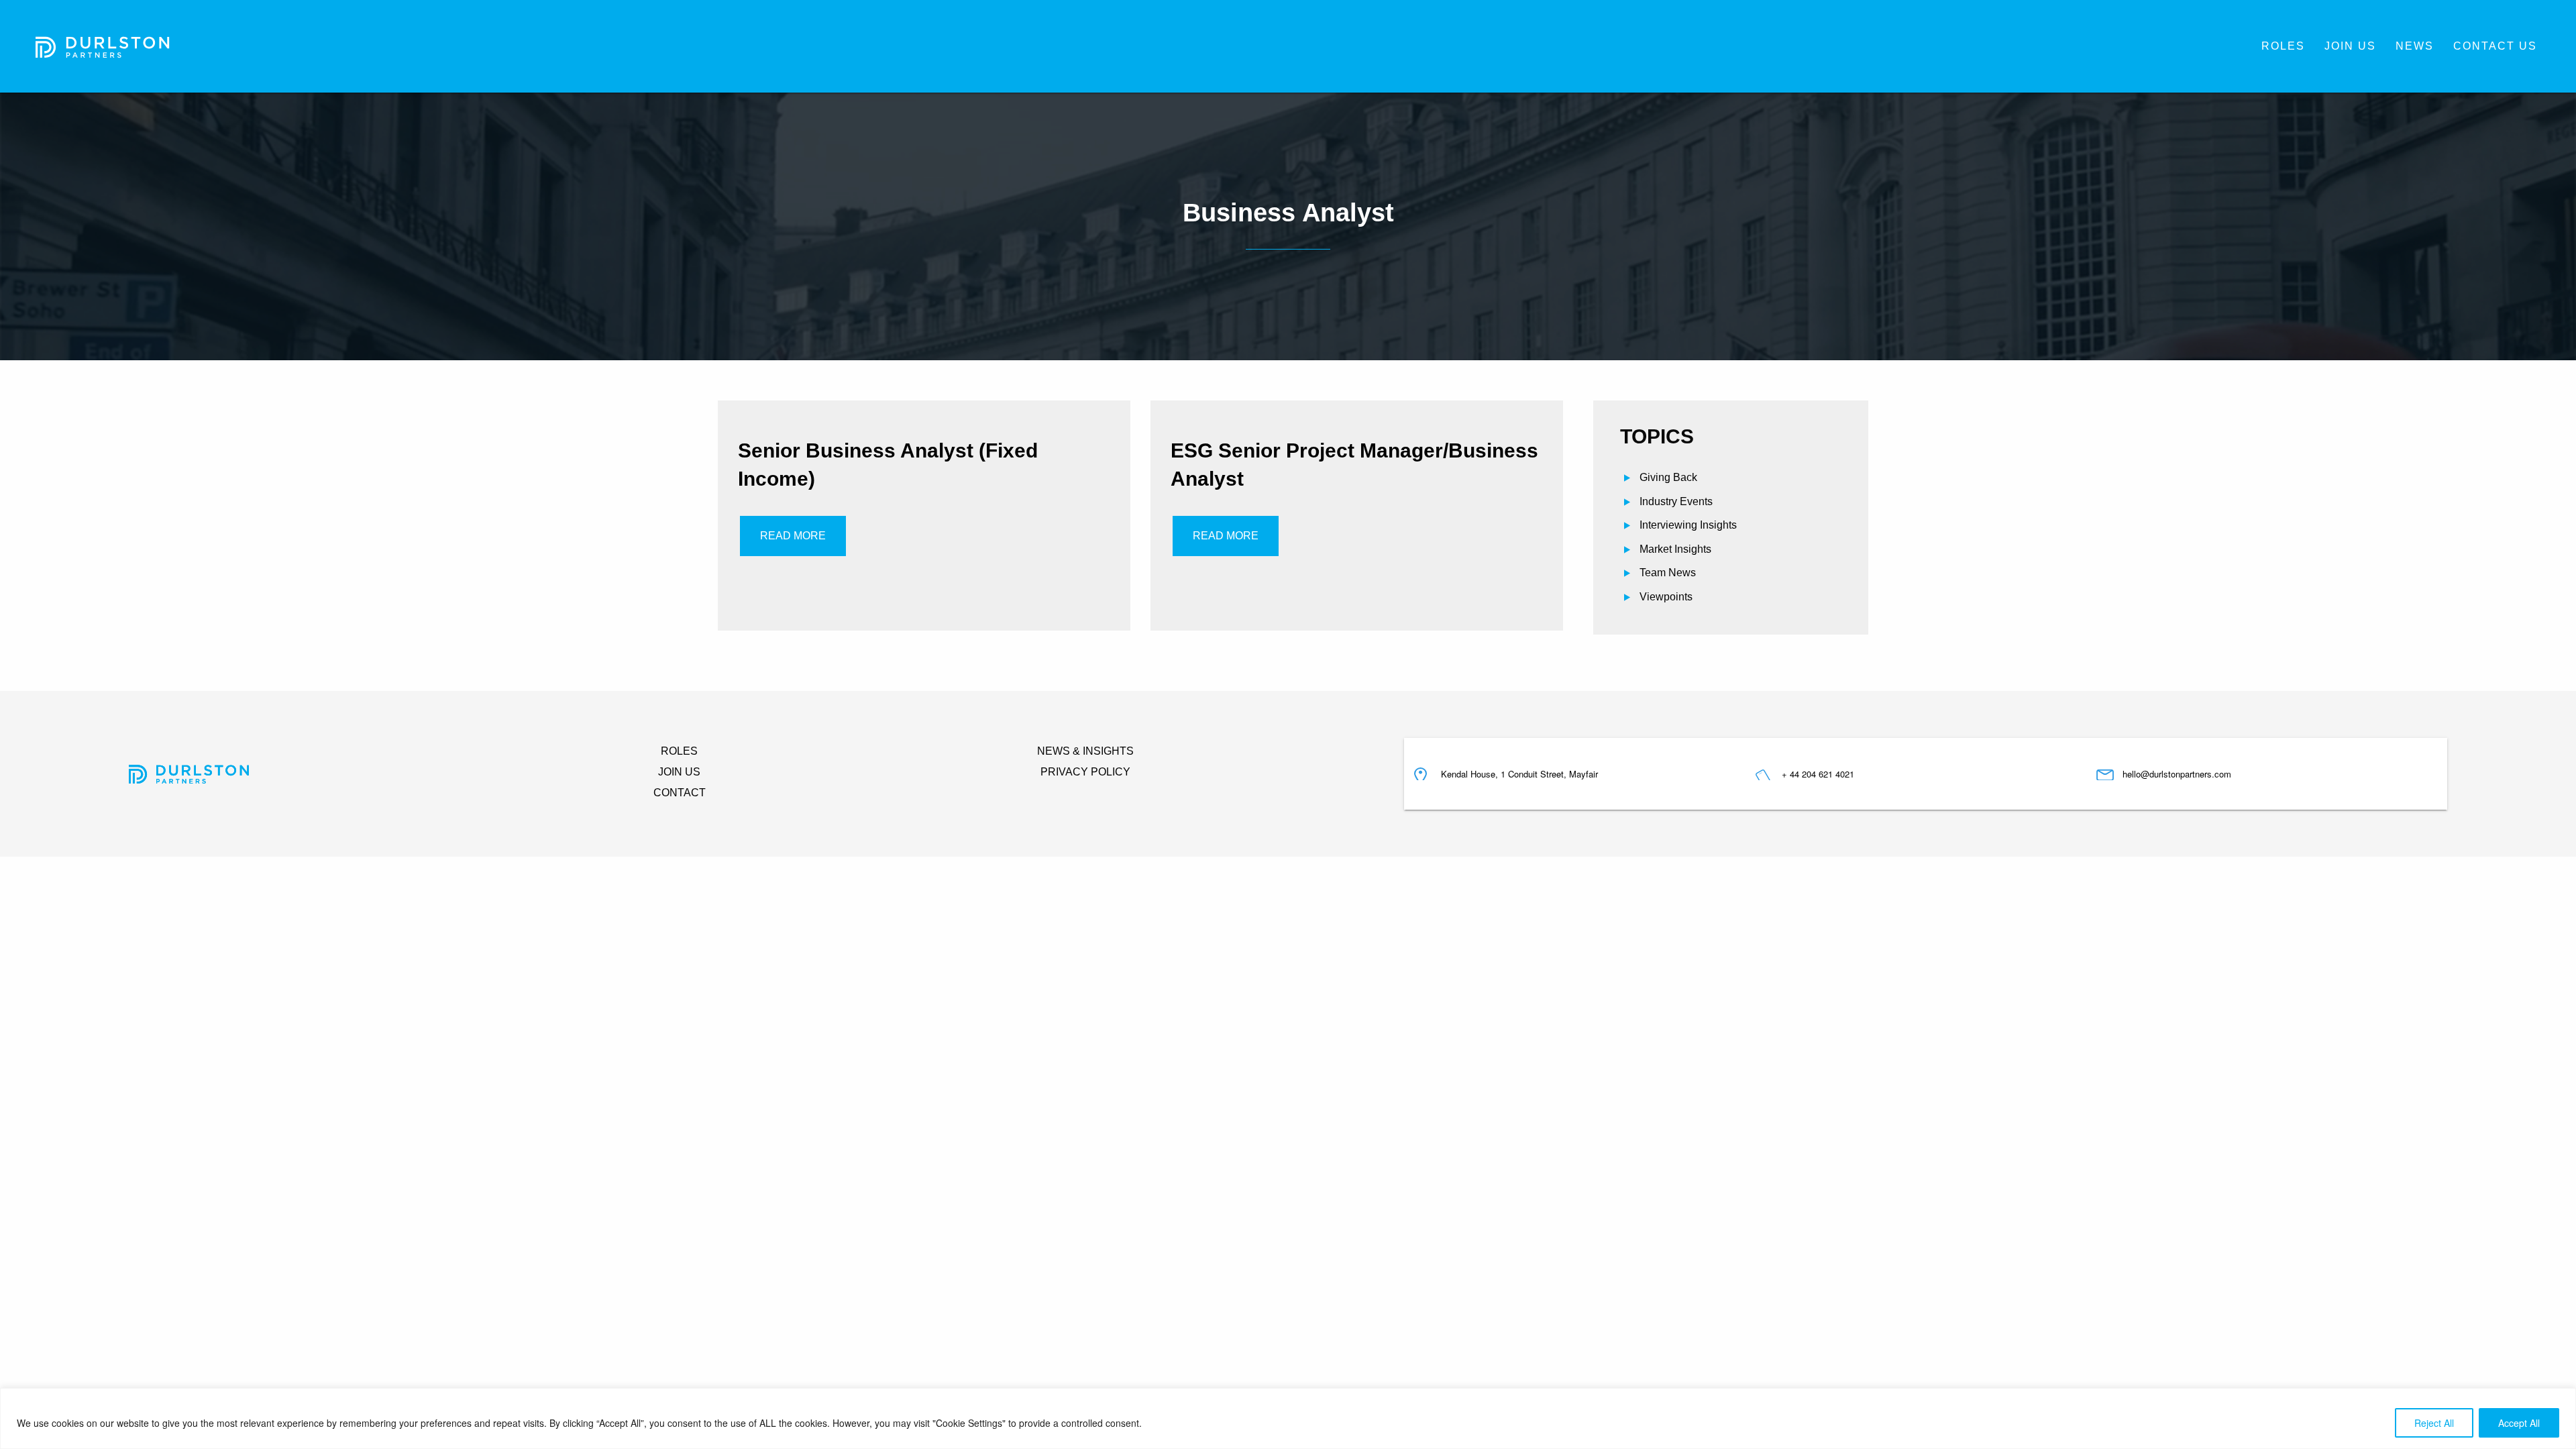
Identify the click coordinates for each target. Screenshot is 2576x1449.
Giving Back (1668, 477)
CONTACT (680, 793)
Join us (2350, 46)
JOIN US (679, 772)
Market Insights (1675, 549)
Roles (2283, 46)
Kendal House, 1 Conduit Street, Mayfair (1519, 774)
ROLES (679, 751)
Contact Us (2495, 46)
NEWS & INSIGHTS (1085, 751)
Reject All (2434, 1423)
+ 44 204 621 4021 (1818, 774)
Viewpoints (1666, 597)
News (2415, 46)
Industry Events (1676, 501)
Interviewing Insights (1688, 525)
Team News (1668, 573)
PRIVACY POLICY (1085, 772)
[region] (1288, 1418)
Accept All (2519, 1423)
